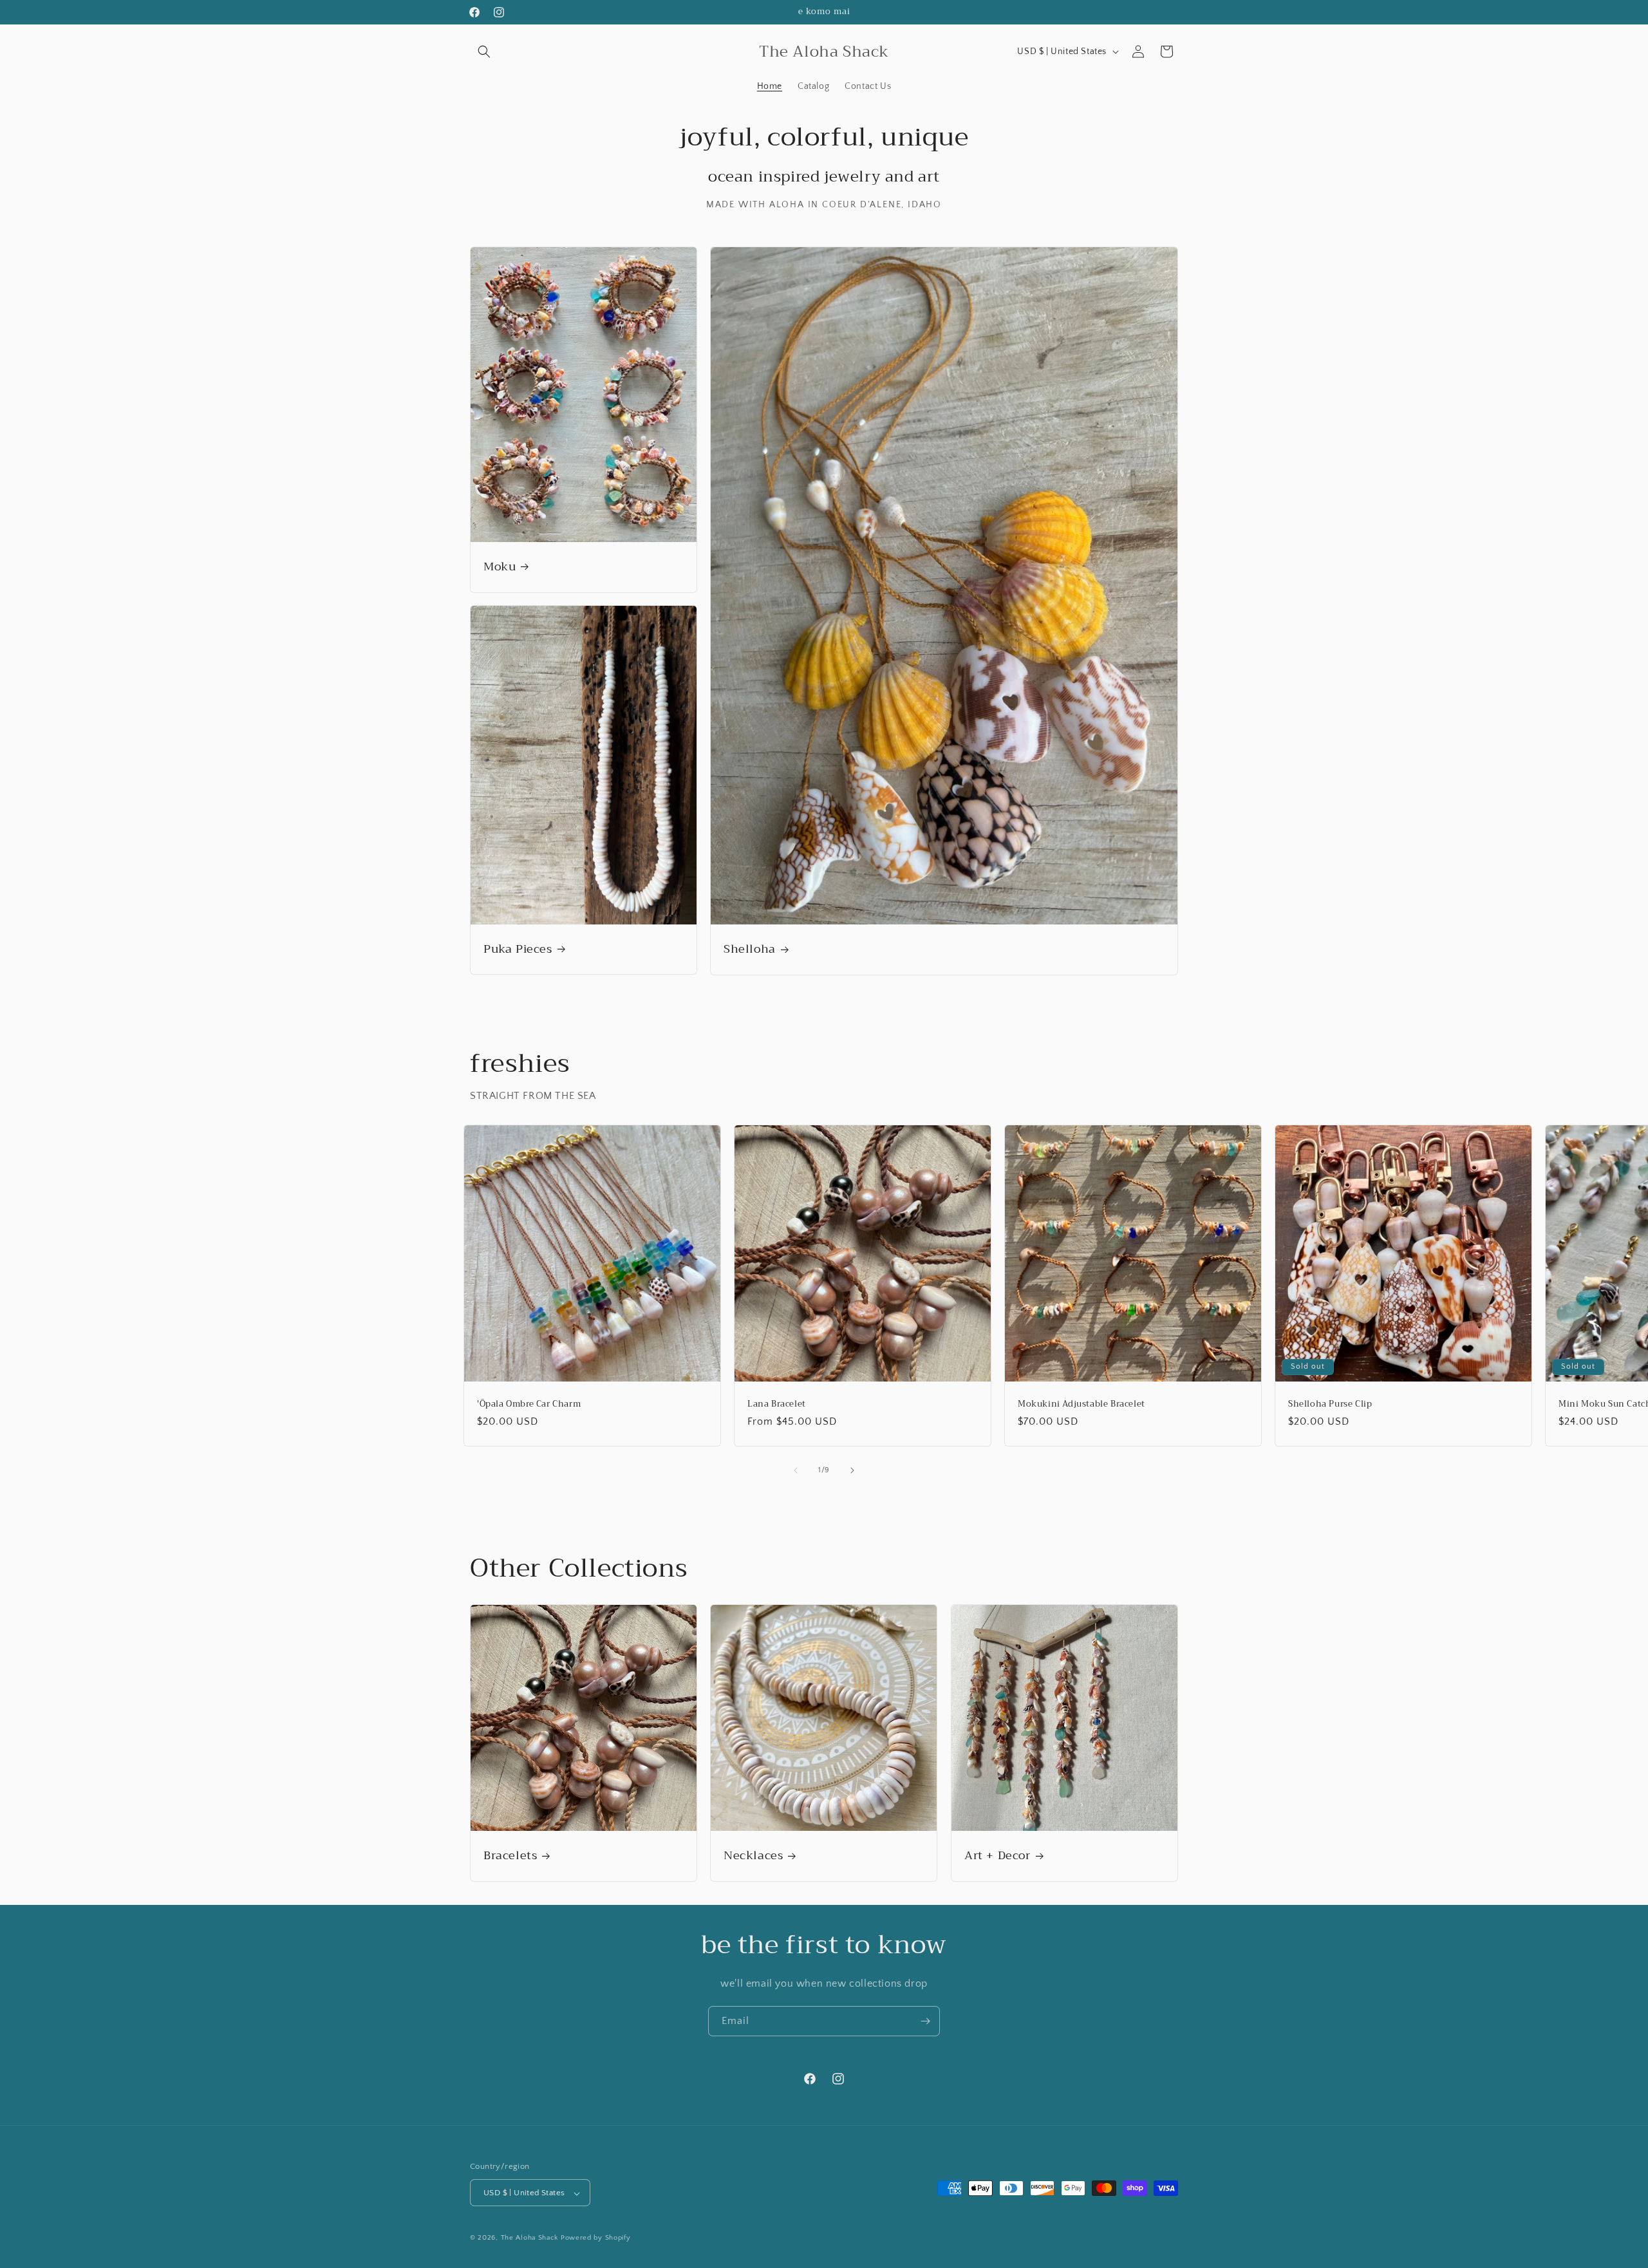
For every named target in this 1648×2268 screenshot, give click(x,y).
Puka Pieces (518, 949)
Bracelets (510, 1856)
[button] (484, 52)
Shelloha (750, 949)
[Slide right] (852, 1470)
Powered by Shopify (596, 2238)
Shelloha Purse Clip (1330, 1404)
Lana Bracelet (777, 1404)
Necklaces (753, 1856)
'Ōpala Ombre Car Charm (529, 1404)
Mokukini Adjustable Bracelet (1081, 1404)
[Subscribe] (925, 2021)
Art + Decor (997, 1856)
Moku (500, 567)
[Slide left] (796, 1470)
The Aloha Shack (530, 2238)
